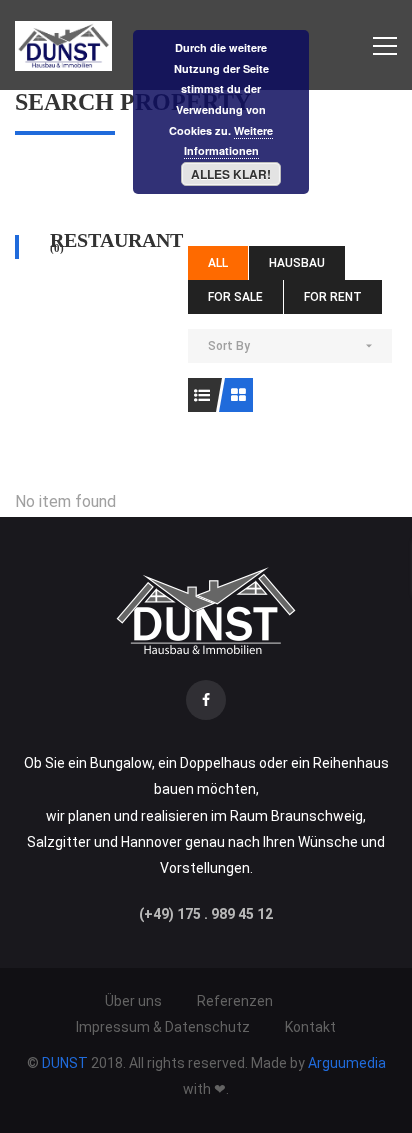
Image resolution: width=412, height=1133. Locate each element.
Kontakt (310, 1027)
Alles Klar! (231, 174)
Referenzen (235, 1001)
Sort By (229, 346)
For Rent (333, 297)
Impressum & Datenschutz (163, 1027)
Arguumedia (347, 1063)
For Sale (235, 297)
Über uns (133, 1001)
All (218, 263)
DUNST (66, 1063)
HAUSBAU (297, 263)
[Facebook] (206, 700)
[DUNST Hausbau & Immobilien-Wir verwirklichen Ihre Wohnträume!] (63, 44)
